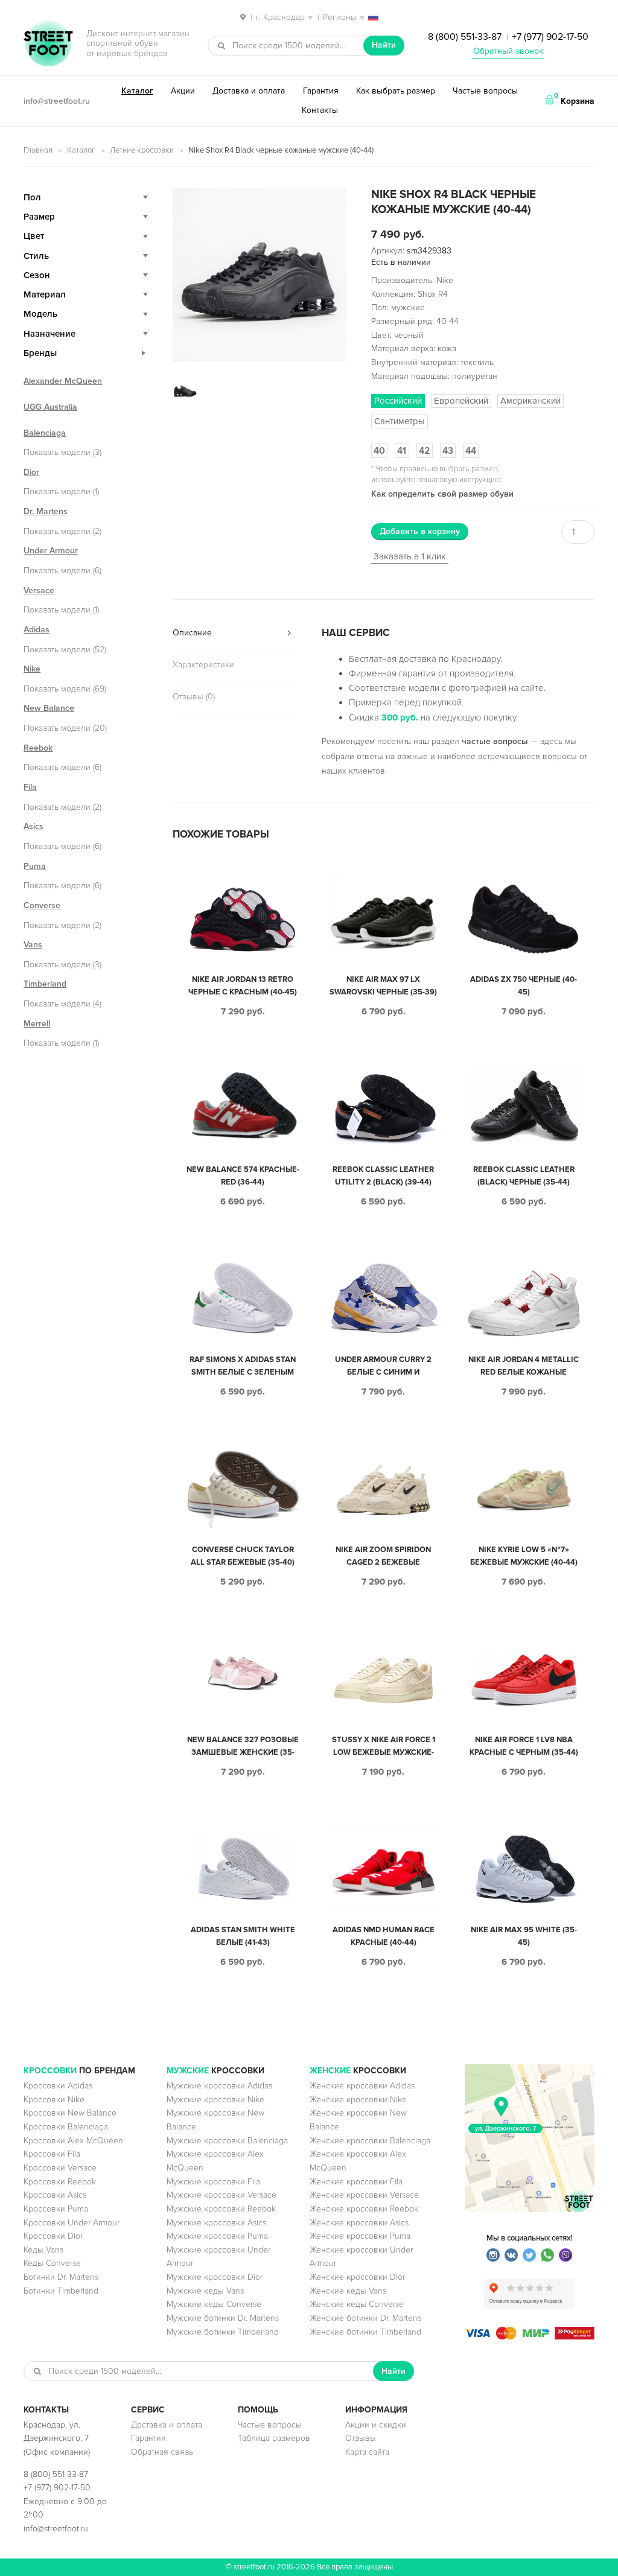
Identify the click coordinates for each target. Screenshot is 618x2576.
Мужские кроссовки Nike (215, 2100)
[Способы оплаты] (530, 2337)
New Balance (49, 708)
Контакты (320, 110)
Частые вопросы (485, 91)
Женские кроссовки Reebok (364, 2209)
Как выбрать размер (396, 91)
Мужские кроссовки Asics (216, 2223)
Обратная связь (162, 2452)
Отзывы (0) (194, 697)
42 (425, 451)
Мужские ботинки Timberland (223, 2332)
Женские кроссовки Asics (359, 2223)
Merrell (37, 1024)
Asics (33, 826)
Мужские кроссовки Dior (215, 2277)
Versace (39, 590)
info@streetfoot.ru (57, 101)
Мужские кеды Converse (214, 2304)
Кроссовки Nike (54, 2100)
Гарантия (321, 91)
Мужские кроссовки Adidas (219, 2086)
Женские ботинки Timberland (365, 2332)
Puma (35, 866)
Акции (183, 91)
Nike (32, 669)
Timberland (45, 984)
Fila (30, 787)
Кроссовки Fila (52, 2154)
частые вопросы (495, 741)
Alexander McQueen (63, 381)
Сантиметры (400, 421)
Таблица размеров (274, 2438)
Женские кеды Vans (348, 2291)
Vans (33, 945)
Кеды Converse (52, 2263)
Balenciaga (45, 433)
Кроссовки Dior (53, 2236)
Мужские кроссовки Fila (213, 2182)
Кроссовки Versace (60, 2168)
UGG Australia (50, 407)
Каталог (137, 91)
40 (379, 451)
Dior (31, 472)
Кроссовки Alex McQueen (73, 2141)
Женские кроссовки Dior (357, 2277)
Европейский (461, 401)
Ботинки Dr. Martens (61, 2277)
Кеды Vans (43, 2250)
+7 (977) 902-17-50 (550, 37)
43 (448, 451)
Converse (42, 905)
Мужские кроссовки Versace (221, 2195)
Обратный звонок (508, 51)
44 (471, 451)
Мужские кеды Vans (205, 2291)
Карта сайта (367, 2452)
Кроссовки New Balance (70, 2113)
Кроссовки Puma (56, 2209)
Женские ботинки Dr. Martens (365, 2318)
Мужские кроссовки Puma (217, 2236)
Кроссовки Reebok (60, 2182)
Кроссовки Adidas (58, 2086)
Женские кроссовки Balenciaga (370, 2141)
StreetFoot (48, 45)
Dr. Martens (46, 511)
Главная (38, 150)
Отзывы (361, 2438)
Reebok (38, 748)
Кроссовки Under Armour (72, 2223)
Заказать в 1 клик (410, 556)
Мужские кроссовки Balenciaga (227, 2141)
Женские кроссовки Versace (364, 2195)
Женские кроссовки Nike (358, 2100)
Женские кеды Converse (357, 2304)
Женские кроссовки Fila (356, 2182)
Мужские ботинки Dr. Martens (223, 2318)
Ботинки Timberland (61, 2291)
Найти (384, 45)
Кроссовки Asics (55, 2195)
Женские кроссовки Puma (360, 2236)
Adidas (37, 630)
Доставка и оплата (249, 91)
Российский (398, 401)
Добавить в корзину (420, 531)
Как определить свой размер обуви (442, 494)
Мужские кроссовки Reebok (221, 2209)
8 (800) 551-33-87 (465, 37)
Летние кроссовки (142, 150)
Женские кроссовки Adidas (362, 2086)
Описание (192, 633)
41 (402, 451)
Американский (530, 401)
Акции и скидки (376, 2425)
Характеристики (203, 665)
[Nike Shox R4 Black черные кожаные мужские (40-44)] (260, 275)
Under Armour (51, 551)
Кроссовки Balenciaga (66, 2127)
